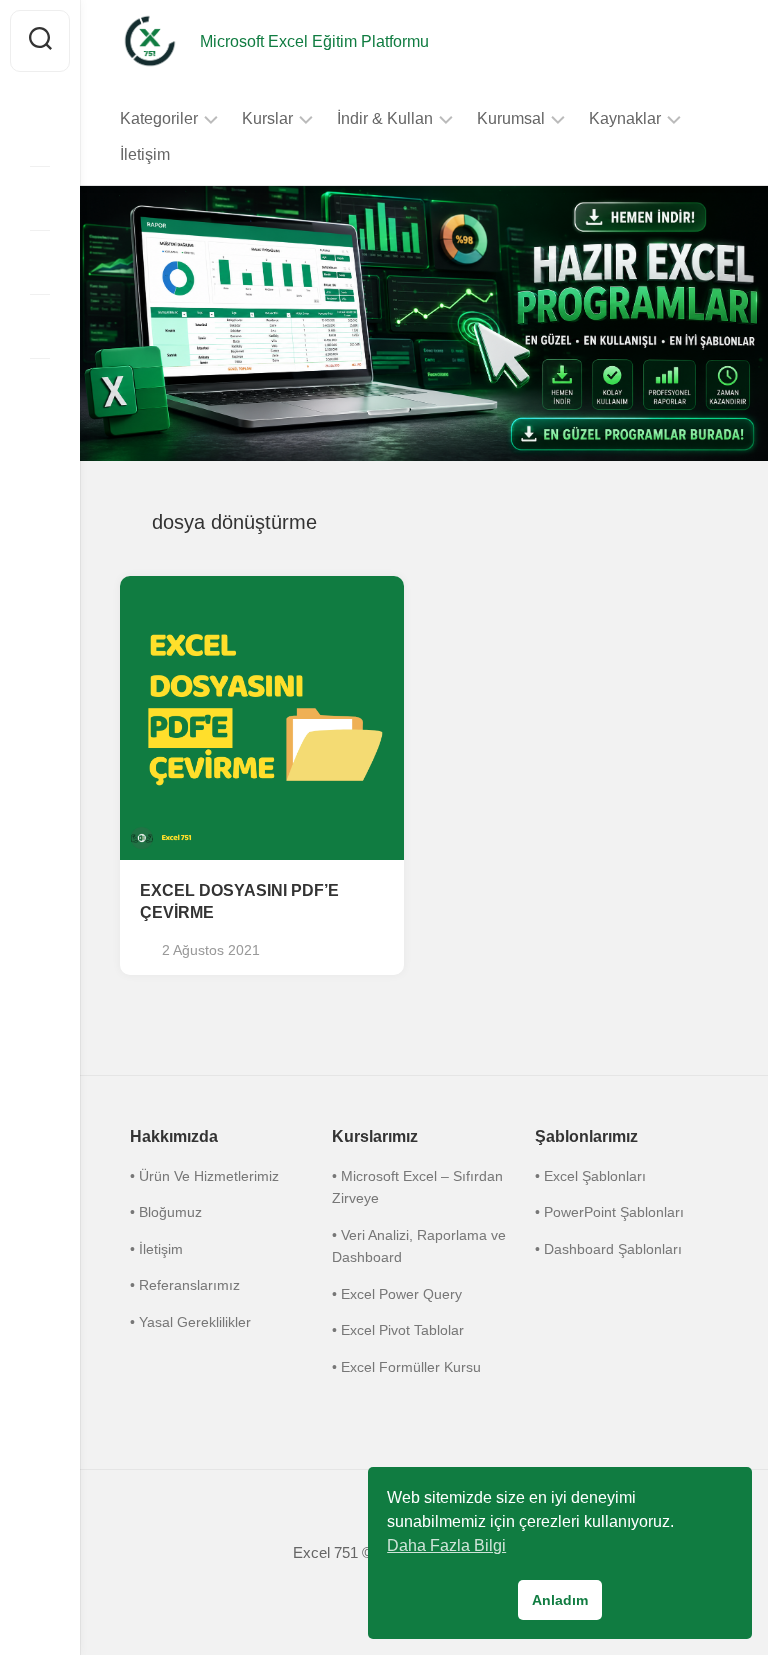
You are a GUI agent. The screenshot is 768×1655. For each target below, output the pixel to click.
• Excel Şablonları (590, 1176)
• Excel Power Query (397, 1294)
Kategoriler (159, 118)
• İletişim (156, 1249)
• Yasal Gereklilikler (190, 1322)
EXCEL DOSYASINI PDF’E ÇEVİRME (239, 902)
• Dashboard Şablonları (608, 1249)
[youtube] (40, 390)
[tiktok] (40, 262)
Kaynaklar (625, 118)
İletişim (145, 154)
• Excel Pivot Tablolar (398, 1330)
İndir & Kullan (385, 118)
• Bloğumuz (166, 1212)
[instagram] (40, 134)
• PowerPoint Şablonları (609, 1212)
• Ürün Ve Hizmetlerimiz (204, 1176)
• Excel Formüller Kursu (406, 1367)
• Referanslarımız (185, 1285)
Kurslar (267, 118)
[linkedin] (40, 326)
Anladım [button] (560, 1600)
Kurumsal (511, 118)
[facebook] (40, 198)
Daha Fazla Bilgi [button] (446, 1545)
